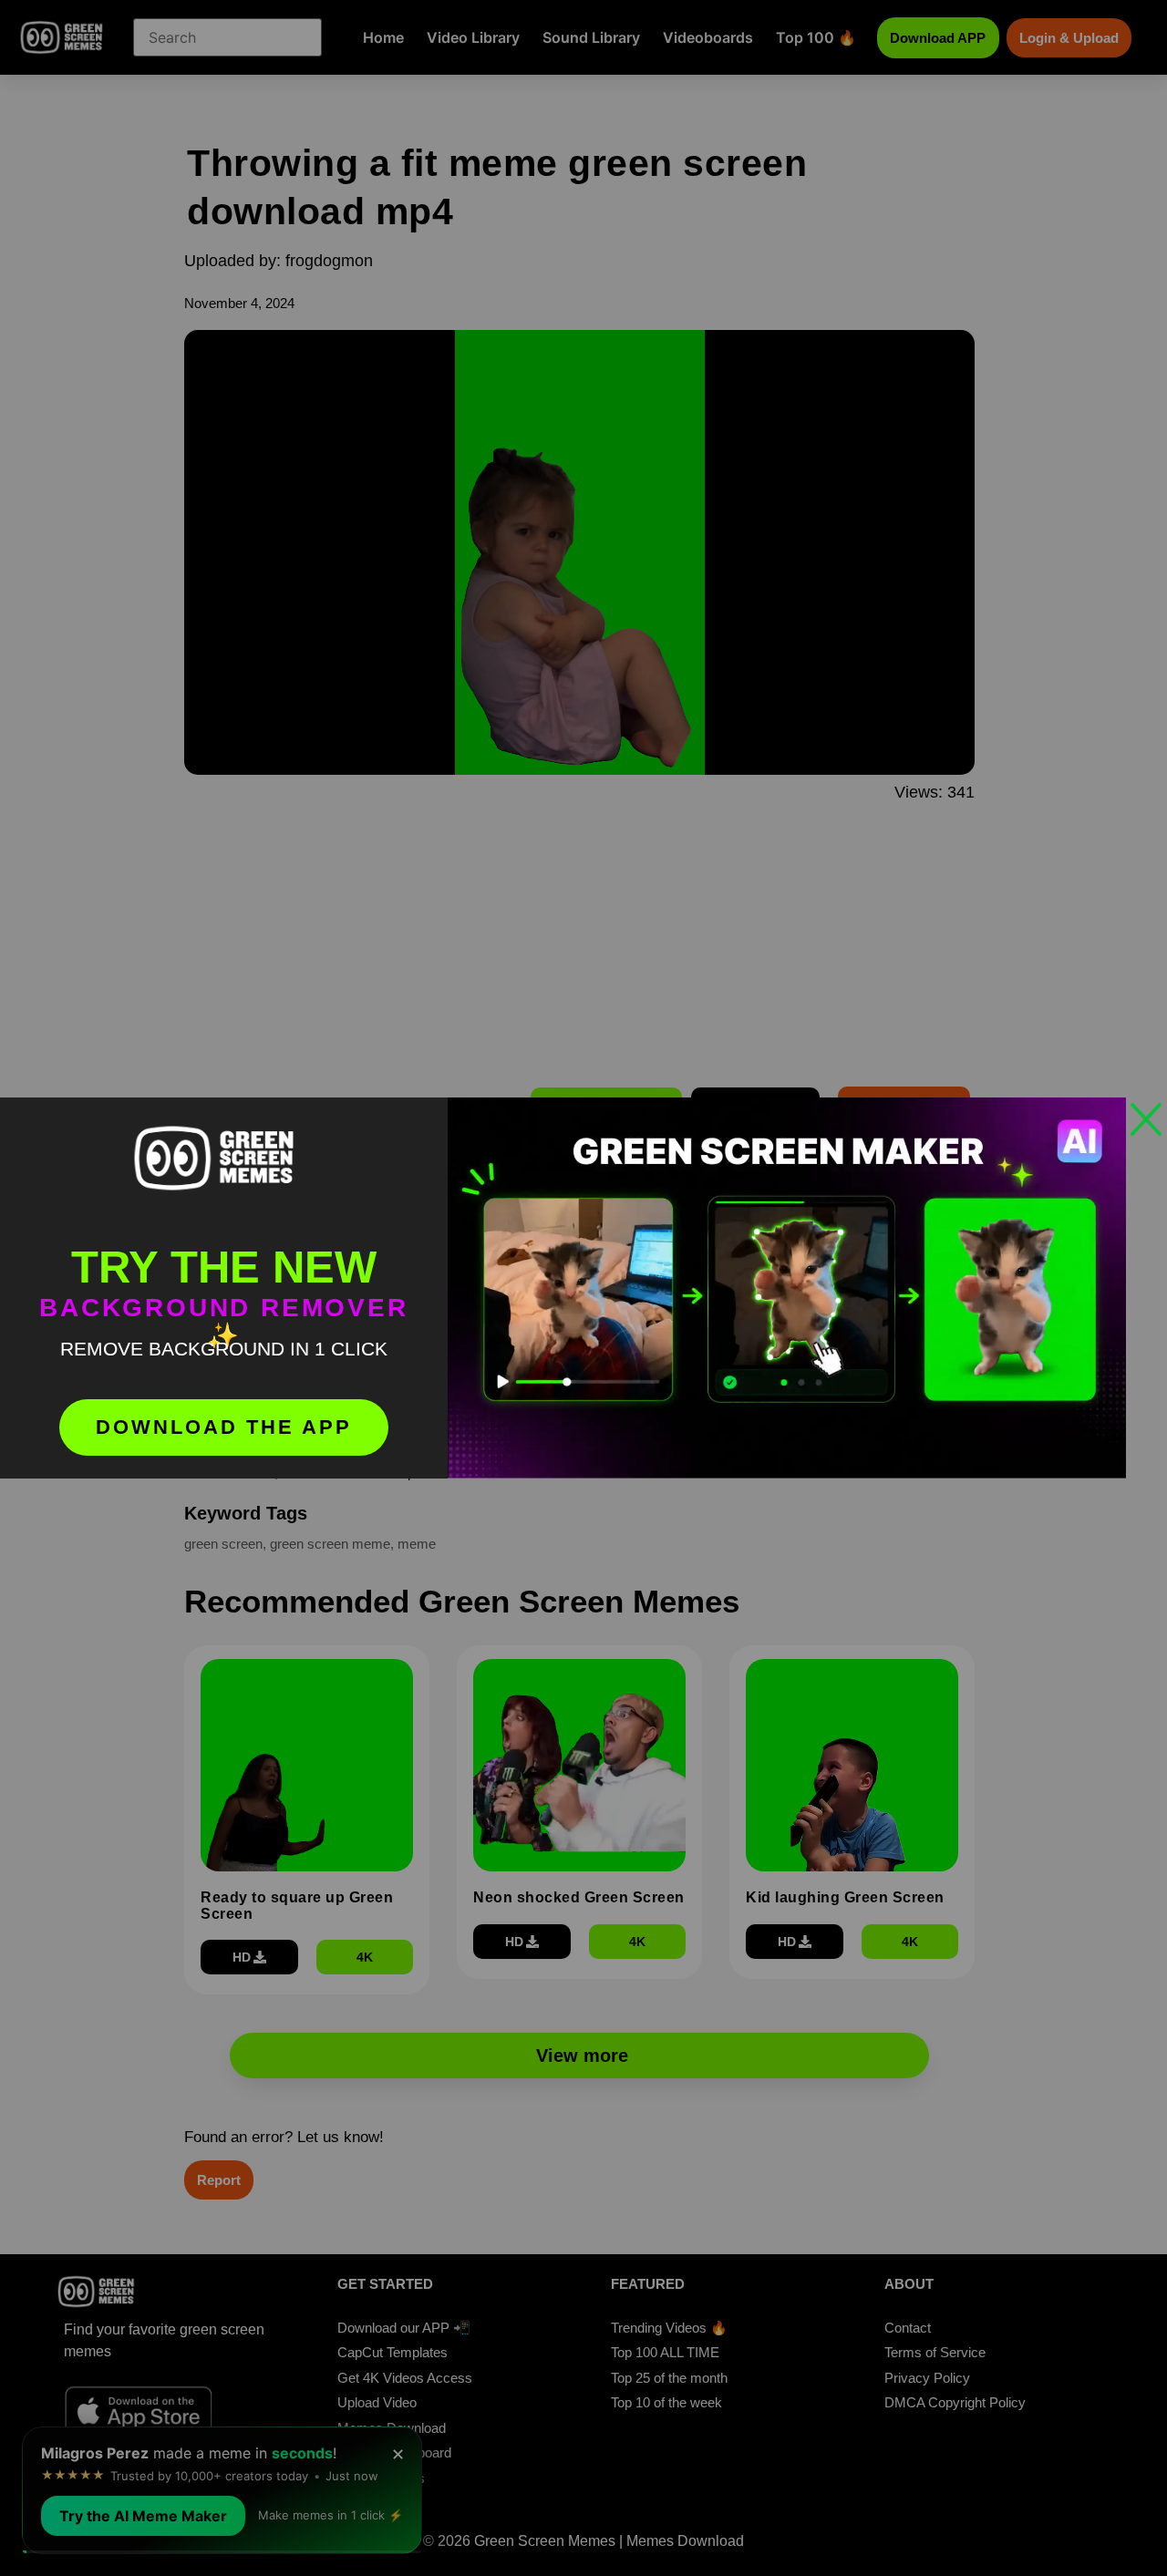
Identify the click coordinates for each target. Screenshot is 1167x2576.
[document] (583, 1288)
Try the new (224, 1267)
